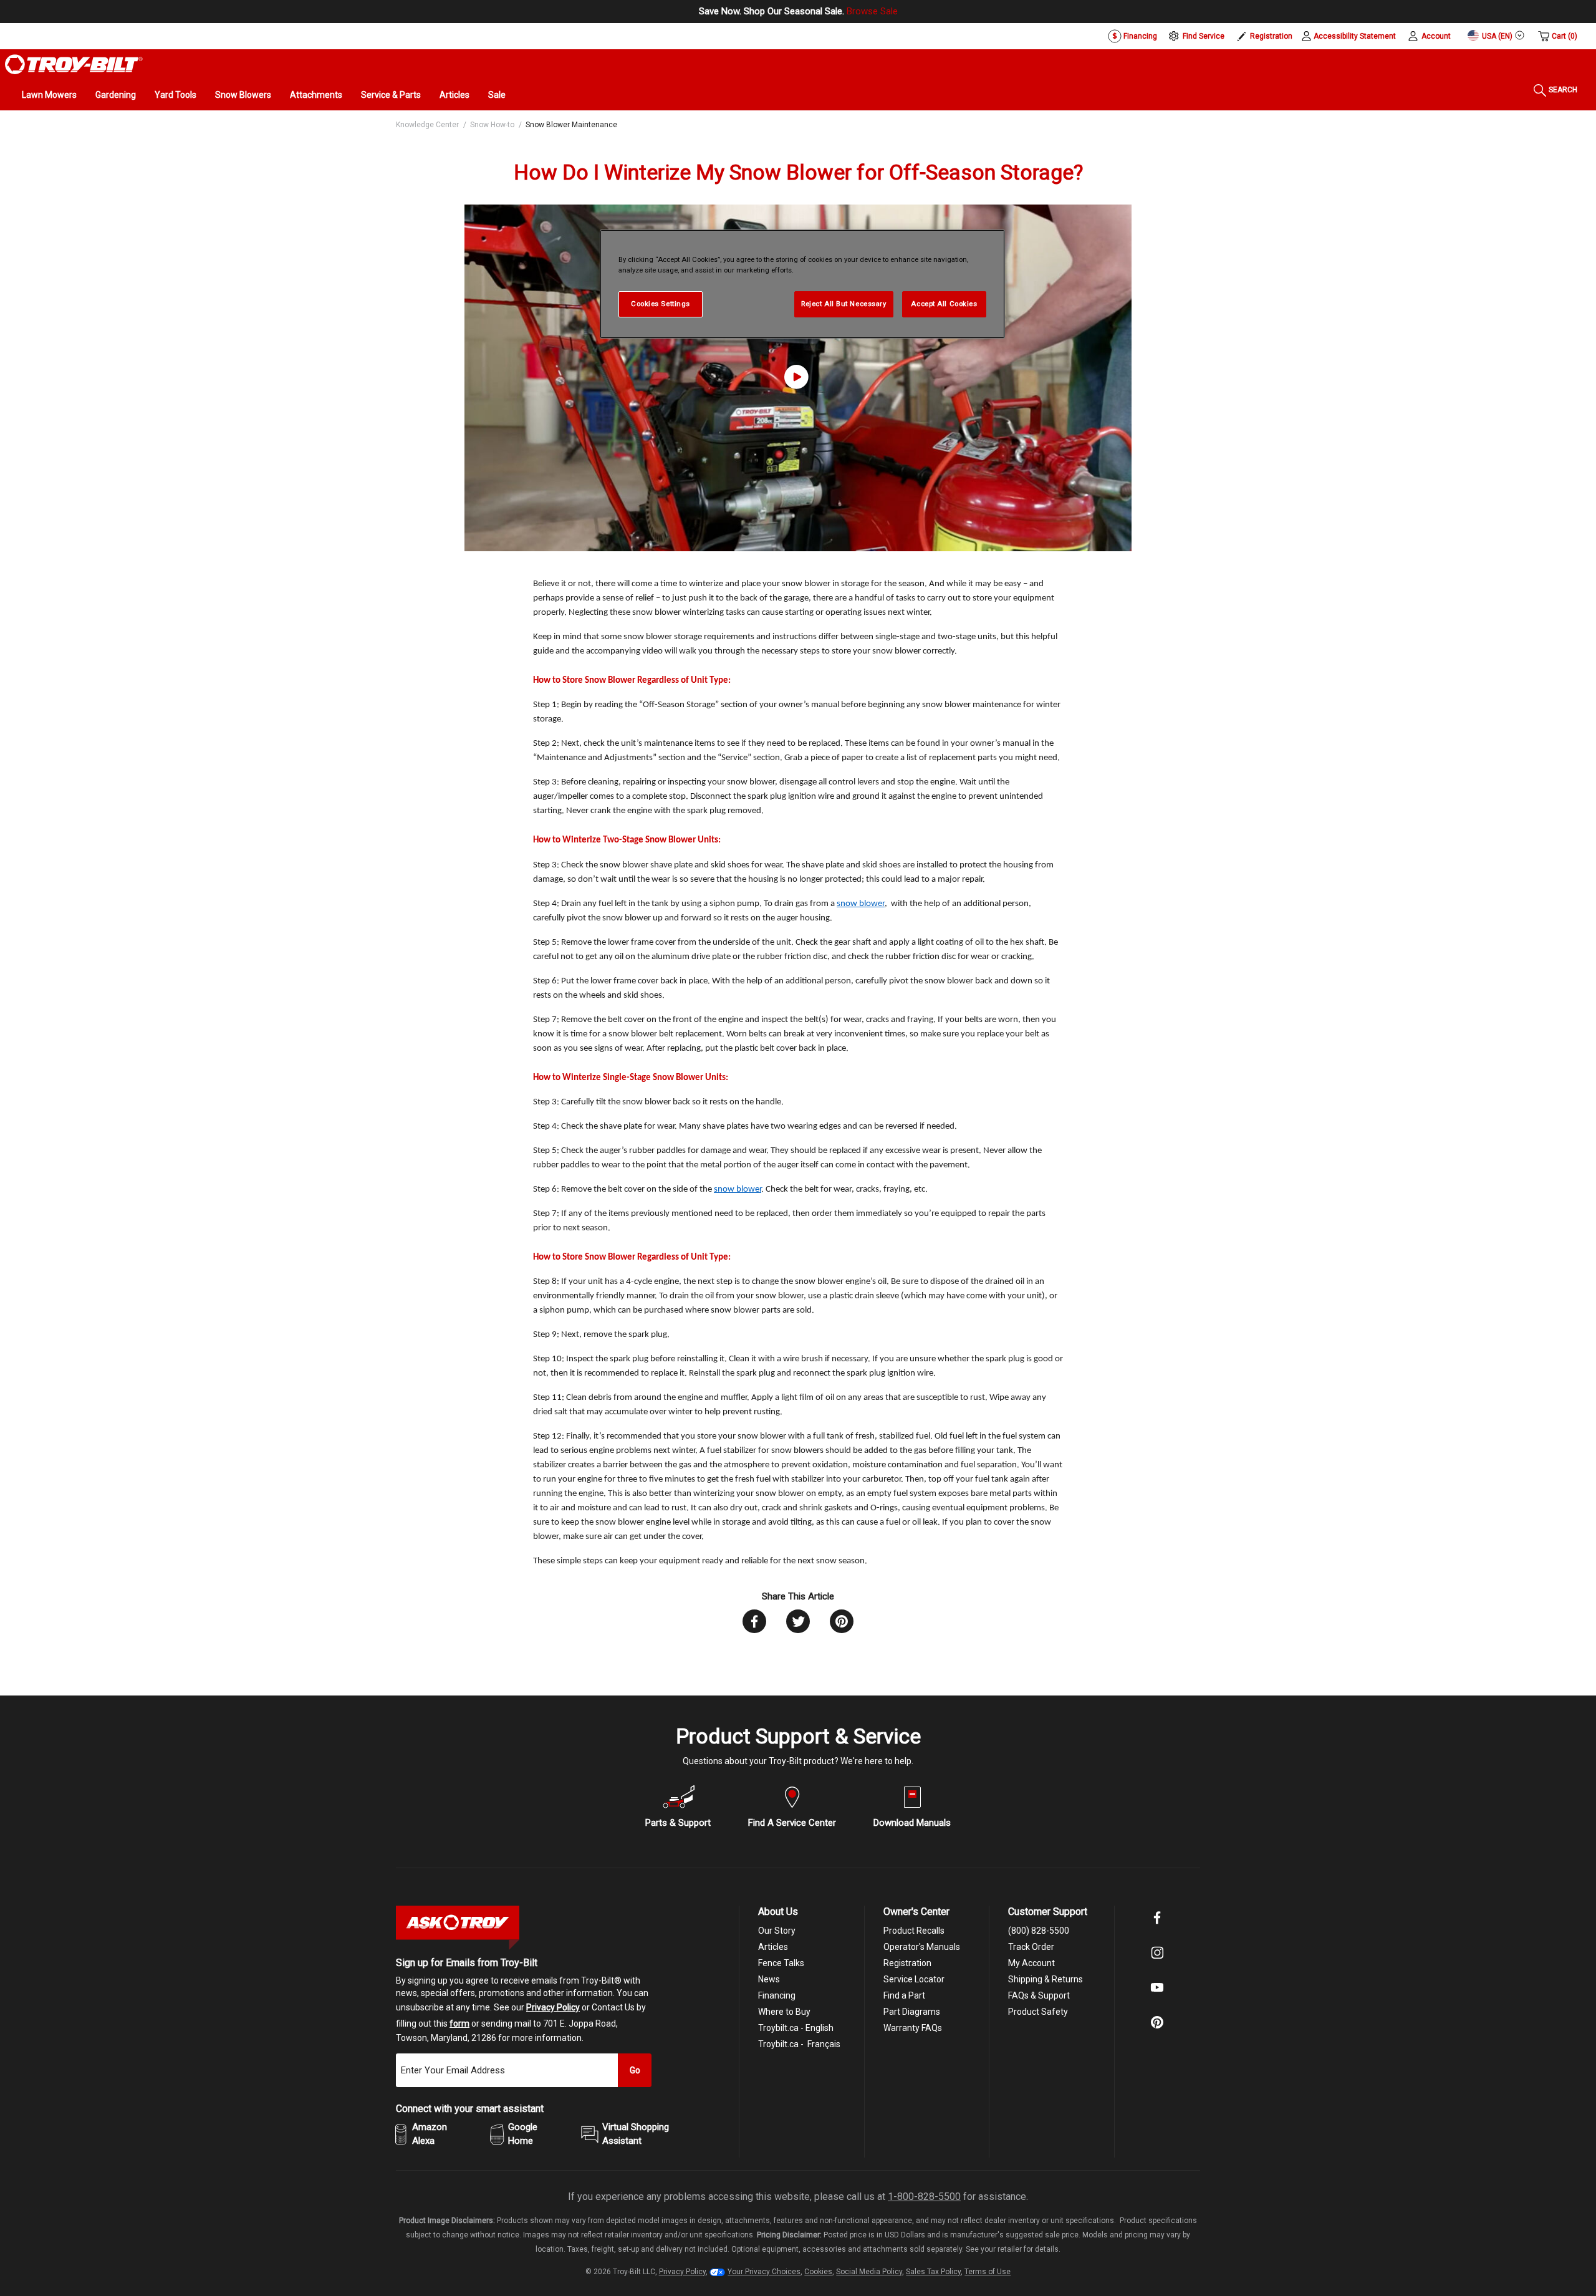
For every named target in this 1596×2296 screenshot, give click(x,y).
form (459, 2023)
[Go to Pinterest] (1157, 2031)
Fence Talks (781, 1963)
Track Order (1031, 1947)
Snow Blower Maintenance (571, 125)
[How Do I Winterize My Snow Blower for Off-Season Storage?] (798, 378)
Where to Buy (784, 2012)
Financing (1139, 36)
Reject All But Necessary (844, 304)
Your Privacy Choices (764, 2272)
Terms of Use (988, 2272)
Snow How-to (492, 125)
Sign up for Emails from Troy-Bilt (467, 1963)
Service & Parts (391, 95)
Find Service (1204, 36)
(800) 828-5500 (1039, 1931)
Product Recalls (914, 1931)
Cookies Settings (661, 304)
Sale (497, 95)
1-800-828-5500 (924, 2197)
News (769, 1979)
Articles (454, 95)
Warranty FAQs (913, 2028)
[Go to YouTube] (1157, 1996)
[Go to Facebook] (1157, 1926)
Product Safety (1038, 2012)
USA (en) (1496, 36)
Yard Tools (175, 95)
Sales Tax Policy (933, 2272)
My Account (1031, 1963)
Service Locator (914, 1979)
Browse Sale (872, 11)
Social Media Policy (869, 2272)
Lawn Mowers (49, 95)
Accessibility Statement (1355, 36)
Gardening (116, 95)
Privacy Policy (553, 2007)
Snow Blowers (243, 95)
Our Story (777, 1931)
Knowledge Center (427, 125)
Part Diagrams (912, 2012)
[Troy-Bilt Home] (74, 64)
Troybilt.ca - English (796, 2028)
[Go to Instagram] (1157, 1961)
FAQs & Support (1039, 1995)
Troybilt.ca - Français (799, 2044)
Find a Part (904, 1995)
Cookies (818, 2272)
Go (635, 2070)
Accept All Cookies (944, 304)
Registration (1271, 36)
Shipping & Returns (1046, 1979)
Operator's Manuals (922, 1947)
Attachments (316, 95)
